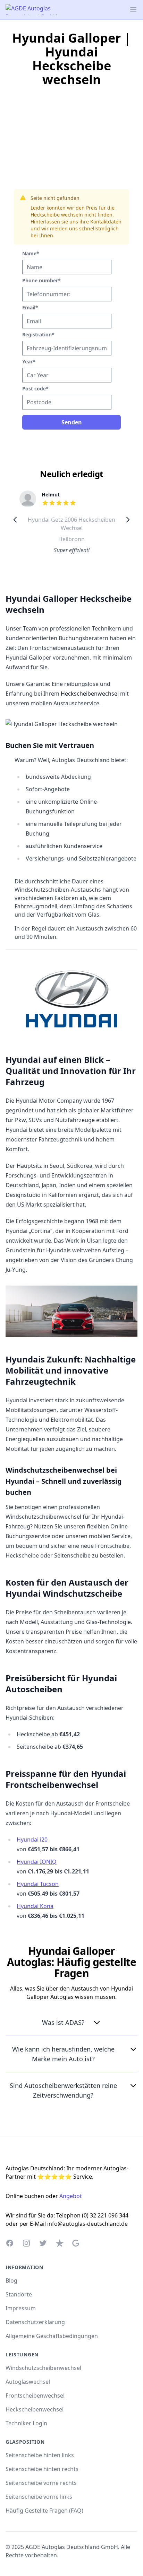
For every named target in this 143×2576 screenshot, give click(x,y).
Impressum (21, 2308)
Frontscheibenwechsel (35, 2396)
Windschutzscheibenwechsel (43, 2368)
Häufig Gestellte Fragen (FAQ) (44, 2511)
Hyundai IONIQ (37, 1862)
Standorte (19, 2294)
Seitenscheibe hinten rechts (42, 2469)
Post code (35, 389)
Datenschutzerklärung (35, 2322)
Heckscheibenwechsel (90, 694)
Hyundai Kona (35, 1906)
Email (30, 307)
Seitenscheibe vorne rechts (41, 2483)
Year (29, 361)
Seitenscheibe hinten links (40, 2455)
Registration (38, 334)
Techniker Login (26, 2423)
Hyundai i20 (32, 1840)
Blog (11, 2281)
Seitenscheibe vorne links (39, 2497)
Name (31, 253)
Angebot (71, 2196)
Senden (72, 422)
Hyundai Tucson (38, 1884)
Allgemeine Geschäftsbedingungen (52, 2336)
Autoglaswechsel (28, 2382)
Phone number (41, 280)
